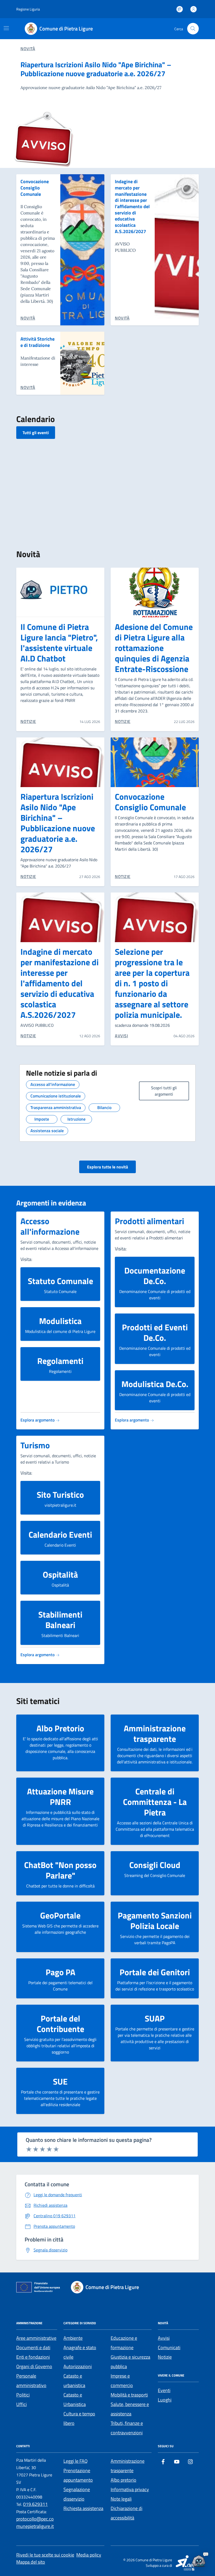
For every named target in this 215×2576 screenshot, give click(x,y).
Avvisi (164, 2338)
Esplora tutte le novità (107, 1167)
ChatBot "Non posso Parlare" (60, 1870)
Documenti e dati (33, 2347)
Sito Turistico (60, 1495)
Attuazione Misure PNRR (60, 1797)
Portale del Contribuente (60, 2024)
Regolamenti (60, 1361)
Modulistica (60, 1321)
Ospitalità (60, 1574)
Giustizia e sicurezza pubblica (130, 2362)
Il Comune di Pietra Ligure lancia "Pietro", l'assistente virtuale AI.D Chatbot (59, 643)
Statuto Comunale (60, 1281)
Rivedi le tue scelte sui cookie (45, 2555)
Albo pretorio (123, 2480)
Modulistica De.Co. (155, 1384)
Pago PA (60, 1972)
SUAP (155, 2018)
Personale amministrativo (31, 2381)
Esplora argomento (38, 1420)
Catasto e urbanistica (74, 2381)
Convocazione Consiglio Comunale (35, 188)
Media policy (89, 2555)
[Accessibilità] (180, 9)
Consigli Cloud (155, 1865)
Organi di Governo (34, 2366)
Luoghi (165, 2400)
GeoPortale (60, 1915)
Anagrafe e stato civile (80, 2352)
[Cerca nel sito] (193, 29)
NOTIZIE (28, 721)
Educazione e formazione (124, 2343)
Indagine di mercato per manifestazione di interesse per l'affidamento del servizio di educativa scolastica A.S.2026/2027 (132, 206)
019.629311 (35, 2504)
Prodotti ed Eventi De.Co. (155, 1332)
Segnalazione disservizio (77, 2494)
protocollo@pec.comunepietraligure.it (35, 2523)
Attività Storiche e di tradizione (37, 342)
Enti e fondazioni (33, 2357)
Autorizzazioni (78, 2366)
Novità (28, 49)
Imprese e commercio (122, 2381)
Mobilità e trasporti (129, 2395)
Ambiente (73, 2338)
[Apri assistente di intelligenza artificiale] (199, 2560)
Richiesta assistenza (83, 2508)
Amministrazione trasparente (155, 1733)
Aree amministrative (36, 2338)
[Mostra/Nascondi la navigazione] (6, 28)
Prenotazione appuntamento (78, 2475)
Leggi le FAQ (76, 2461)
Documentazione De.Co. (155, 1276)
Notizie (165, 2357)
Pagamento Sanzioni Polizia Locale (155, 1921)
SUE (60, 2081)
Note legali (121, 2499)
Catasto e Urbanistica (75, 2400)
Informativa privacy (130, 2489)
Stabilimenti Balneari (60, 1620)
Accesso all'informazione (50, 1226)
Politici (23, 2395)
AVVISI (121, 1036)
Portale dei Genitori (155, 1972)
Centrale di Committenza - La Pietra (155, 1802)
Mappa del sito (31, 2562)
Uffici (21, 2404)
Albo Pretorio (60, 1728)
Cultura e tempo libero (79, 2418)
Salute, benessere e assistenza (130, 2409)
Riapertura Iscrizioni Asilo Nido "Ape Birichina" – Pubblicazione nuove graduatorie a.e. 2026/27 (96, 69)
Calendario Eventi (60, 1535)
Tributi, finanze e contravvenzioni (127, 2428)
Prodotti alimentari (149, 1221)
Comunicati (169, 2347)
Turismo (35, 1445)
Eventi (164, 2390)
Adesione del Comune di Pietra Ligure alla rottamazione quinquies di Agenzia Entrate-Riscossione (154, 648)
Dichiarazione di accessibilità (127, 2513)
